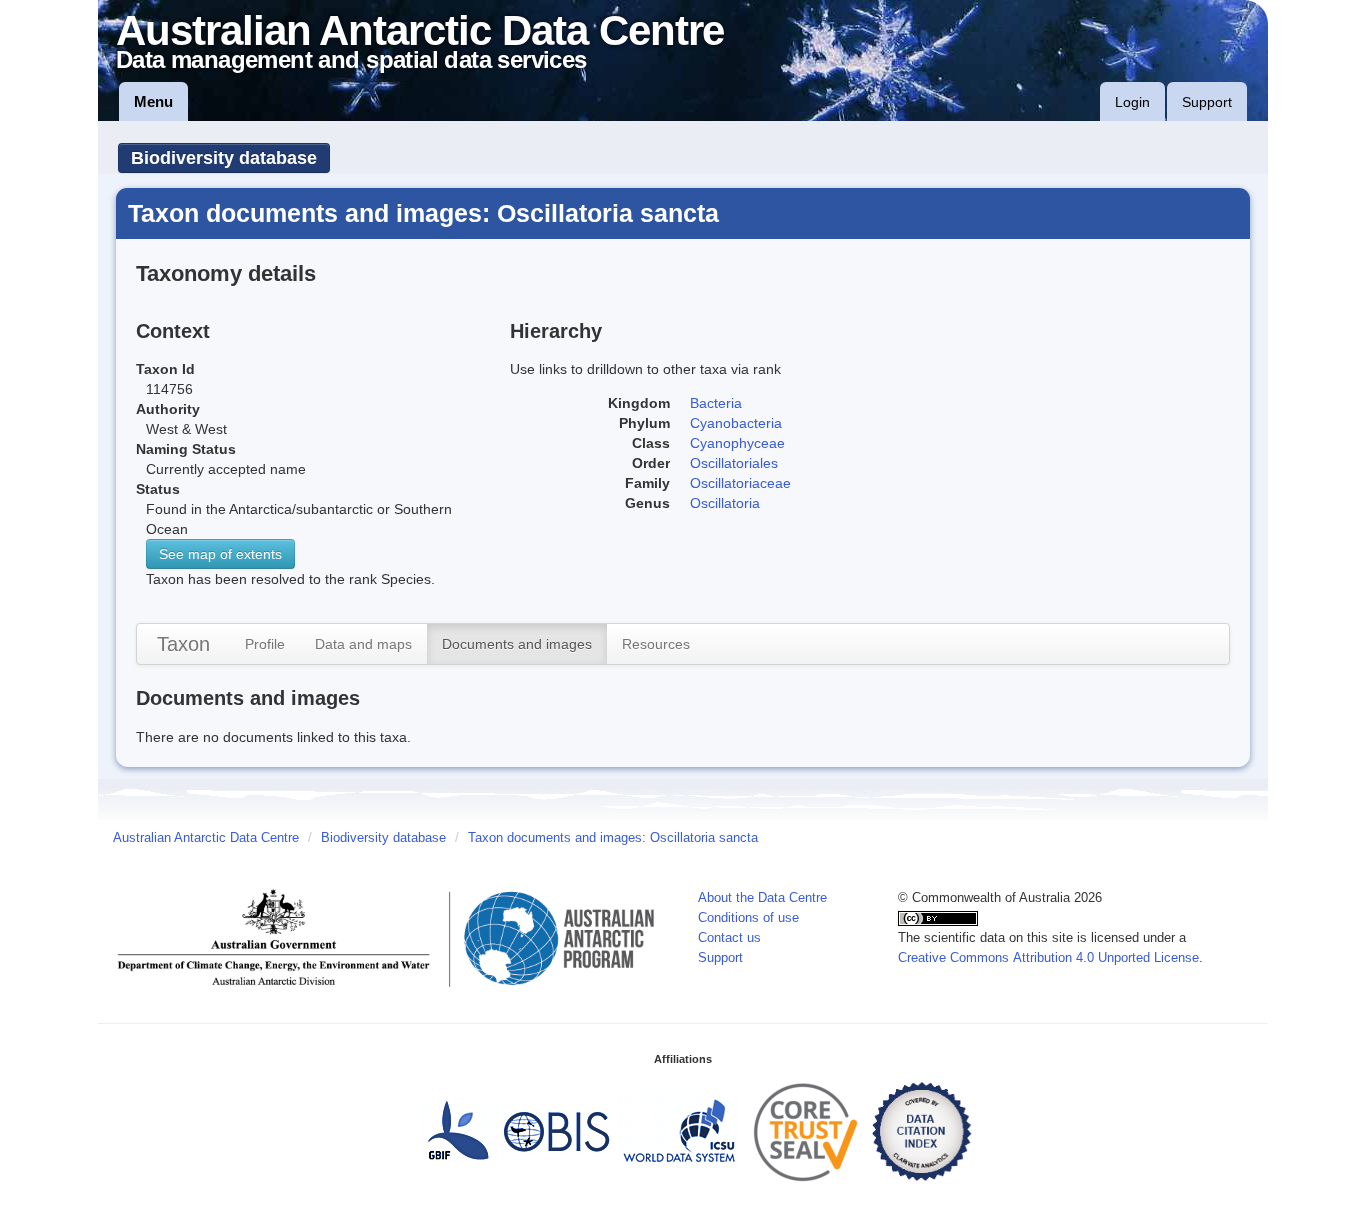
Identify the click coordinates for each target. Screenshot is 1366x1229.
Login (1132, 102)
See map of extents (220, 554)
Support (1207, 102)
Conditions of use (748, 918)
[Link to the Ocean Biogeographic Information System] (557, 1131)
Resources (656, 644)
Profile (265, 644)
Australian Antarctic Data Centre (206, 838)
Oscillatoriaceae (740, 483)
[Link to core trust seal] (806, 1131)
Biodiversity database (224, 158)
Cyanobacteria (736, 423)
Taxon (183, 644)
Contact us (729, 938)
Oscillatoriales (734, 463)
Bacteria (716, 403)
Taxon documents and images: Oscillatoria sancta (613, 838)
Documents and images (517, 644)
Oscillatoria (725, 503)
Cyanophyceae (737, 443)
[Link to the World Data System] (679, 1131)
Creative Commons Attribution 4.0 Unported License (1048, 958)
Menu (153, 101)
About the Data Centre (762, 898)
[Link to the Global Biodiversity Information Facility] (458, 1131)
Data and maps (363, 644)
